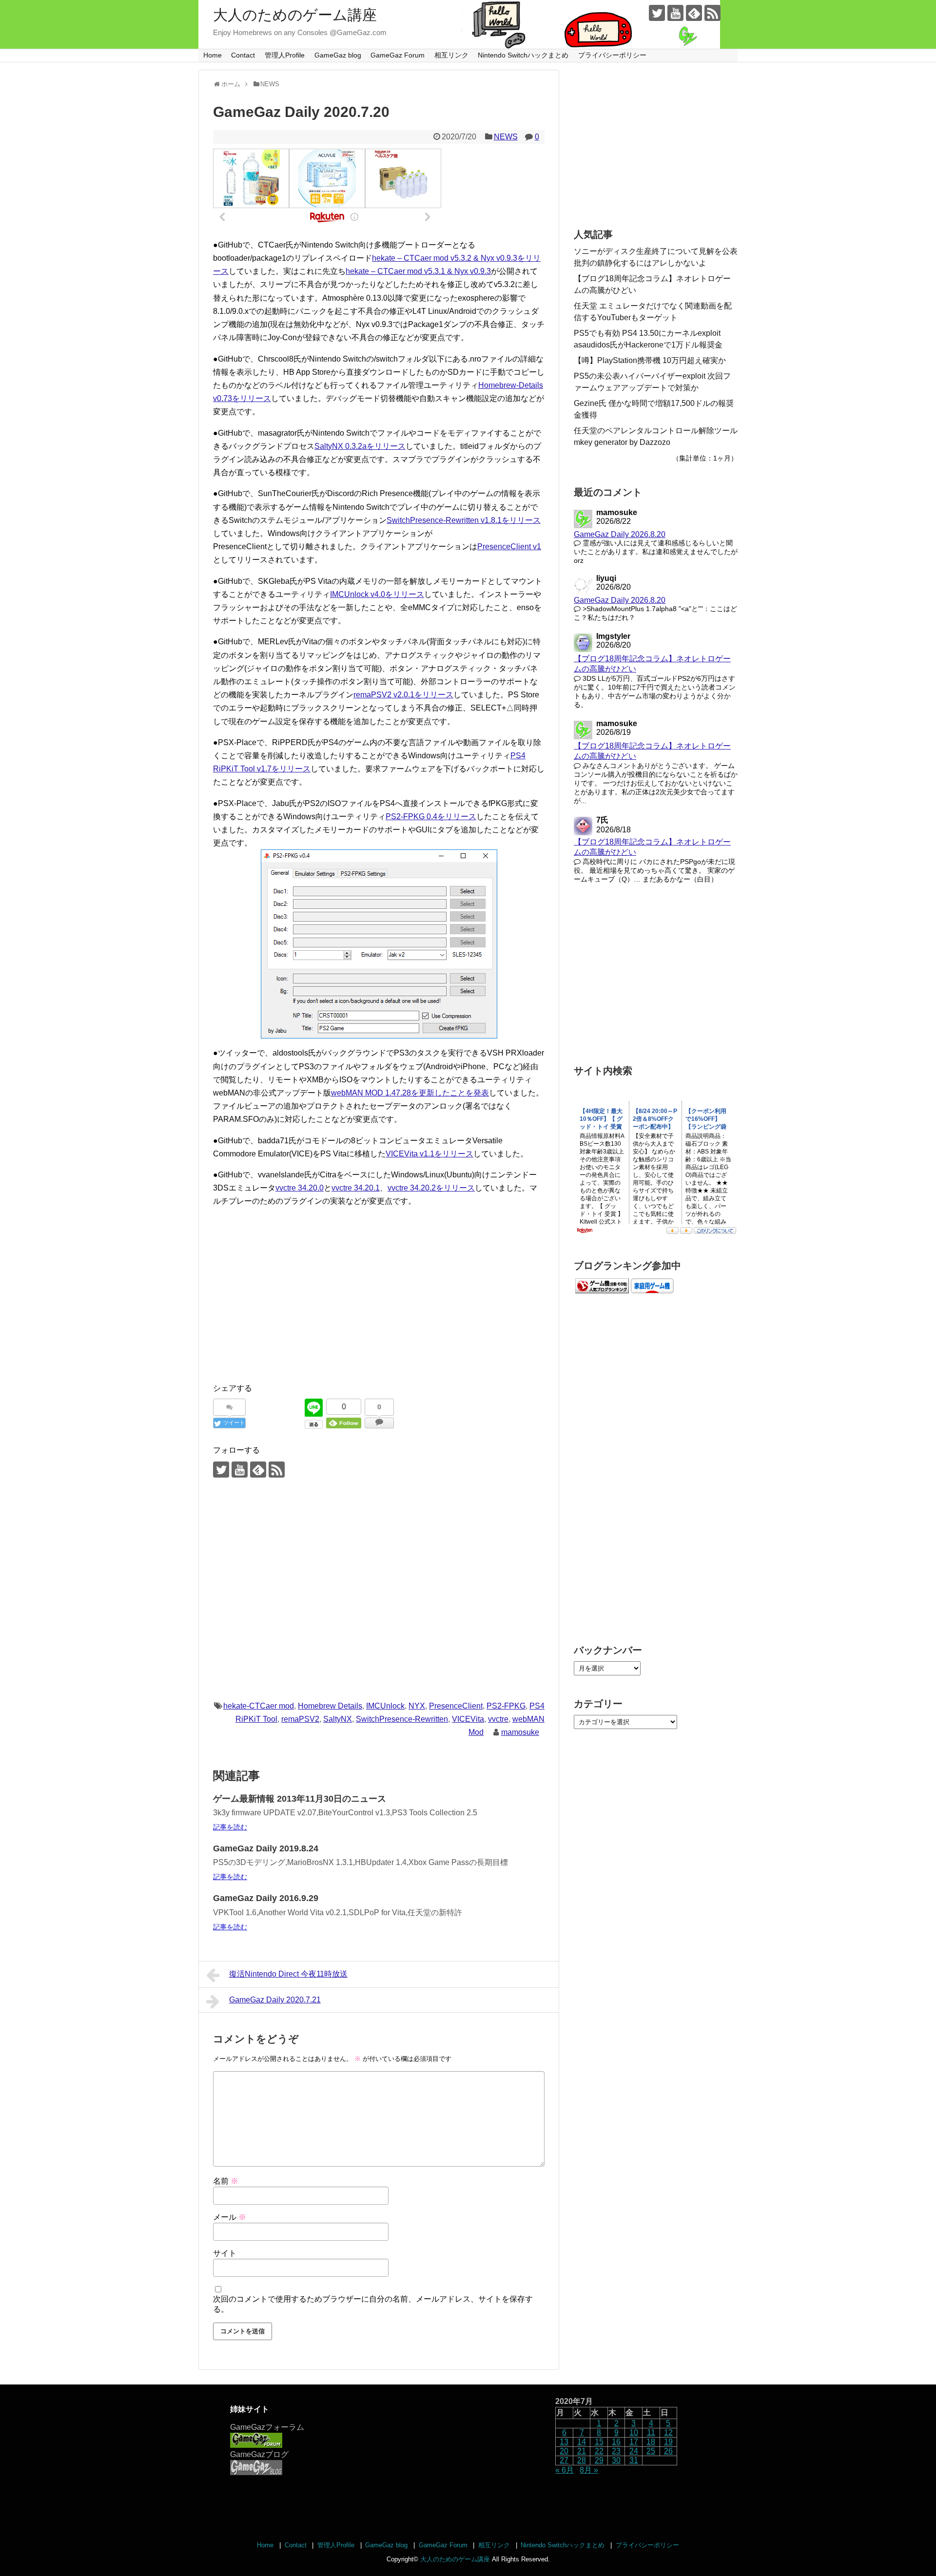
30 (616, 2460)
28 (582, 2460)
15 (599, 2442)
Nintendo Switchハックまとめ (523, 55)
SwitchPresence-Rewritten (402, 1719)
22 (599, 2451)
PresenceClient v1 (509, 547)
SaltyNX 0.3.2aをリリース (360, 446)
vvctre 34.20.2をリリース (431, 1188)
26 (668, 2451)
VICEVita (468, 1719)
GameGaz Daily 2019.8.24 (266, 1848)
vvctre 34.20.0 (300, 1188)
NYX (417, 1706)
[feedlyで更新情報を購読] (694, 13)
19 (668, 2442)
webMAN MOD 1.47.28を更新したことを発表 (410, 1093)
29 (599, 2460)
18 (651, 2442)
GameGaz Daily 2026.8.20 (620, 534)
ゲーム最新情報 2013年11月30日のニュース (300, 1799)
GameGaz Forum (398, 55)
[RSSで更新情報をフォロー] (712, 13)
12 (668, 2432)
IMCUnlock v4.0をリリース (377, 594)
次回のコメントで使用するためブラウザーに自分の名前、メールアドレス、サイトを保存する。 (373, 2304)
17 (634, 2442)
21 (582, 2451)
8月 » (589, 2470)
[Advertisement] (379, 1306)
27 (564, 2460)
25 (651, 2451)
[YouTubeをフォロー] (675, 13)
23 (616, 2451)
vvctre (498, 1719)
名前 (226, 2181)
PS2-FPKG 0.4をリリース (431, 817)
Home (213, 55)
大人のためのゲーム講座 (295, 15)
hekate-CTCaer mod (259, 1706)
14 (582, 2442)
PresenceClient (456, 1706)
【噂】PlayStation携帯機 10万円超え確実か (650, 360)
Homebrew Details (330, 1706)
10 (634, 2432)
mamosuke (520, 1732)
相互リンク (451, 55)
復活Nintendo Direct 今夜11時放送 (288, 1974)
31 (634, 2460)
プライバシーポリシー (612, 55)
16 (616, 2442)
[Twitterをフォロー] (657, 13)
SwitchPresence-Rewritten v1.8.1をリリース (464, 520)
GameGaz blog (338, 55)
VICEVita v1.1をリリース (429, 1154)
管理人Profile (285, 55)
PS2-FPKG (506, 1706)
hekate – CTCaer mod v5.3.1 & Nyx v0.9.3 (418, 271)
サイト (225, 2253)
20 (564, 2451)
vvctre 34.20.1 (356, 1188)
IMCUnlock (385, 1706)
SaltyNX (338, 1719)
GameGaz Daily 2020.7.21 (275, 2000)
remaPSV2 (300, 1719)
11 (651, 2432)
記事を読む (230, 1827)
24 (634, 2451)
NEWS (506, 137)
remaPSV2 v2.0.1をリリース (403, 695)
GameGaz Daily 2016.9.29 (266, 1898)
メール (230, 2217)
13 (564, 2442)
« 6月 (565, 2470)
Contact (243, 55)
